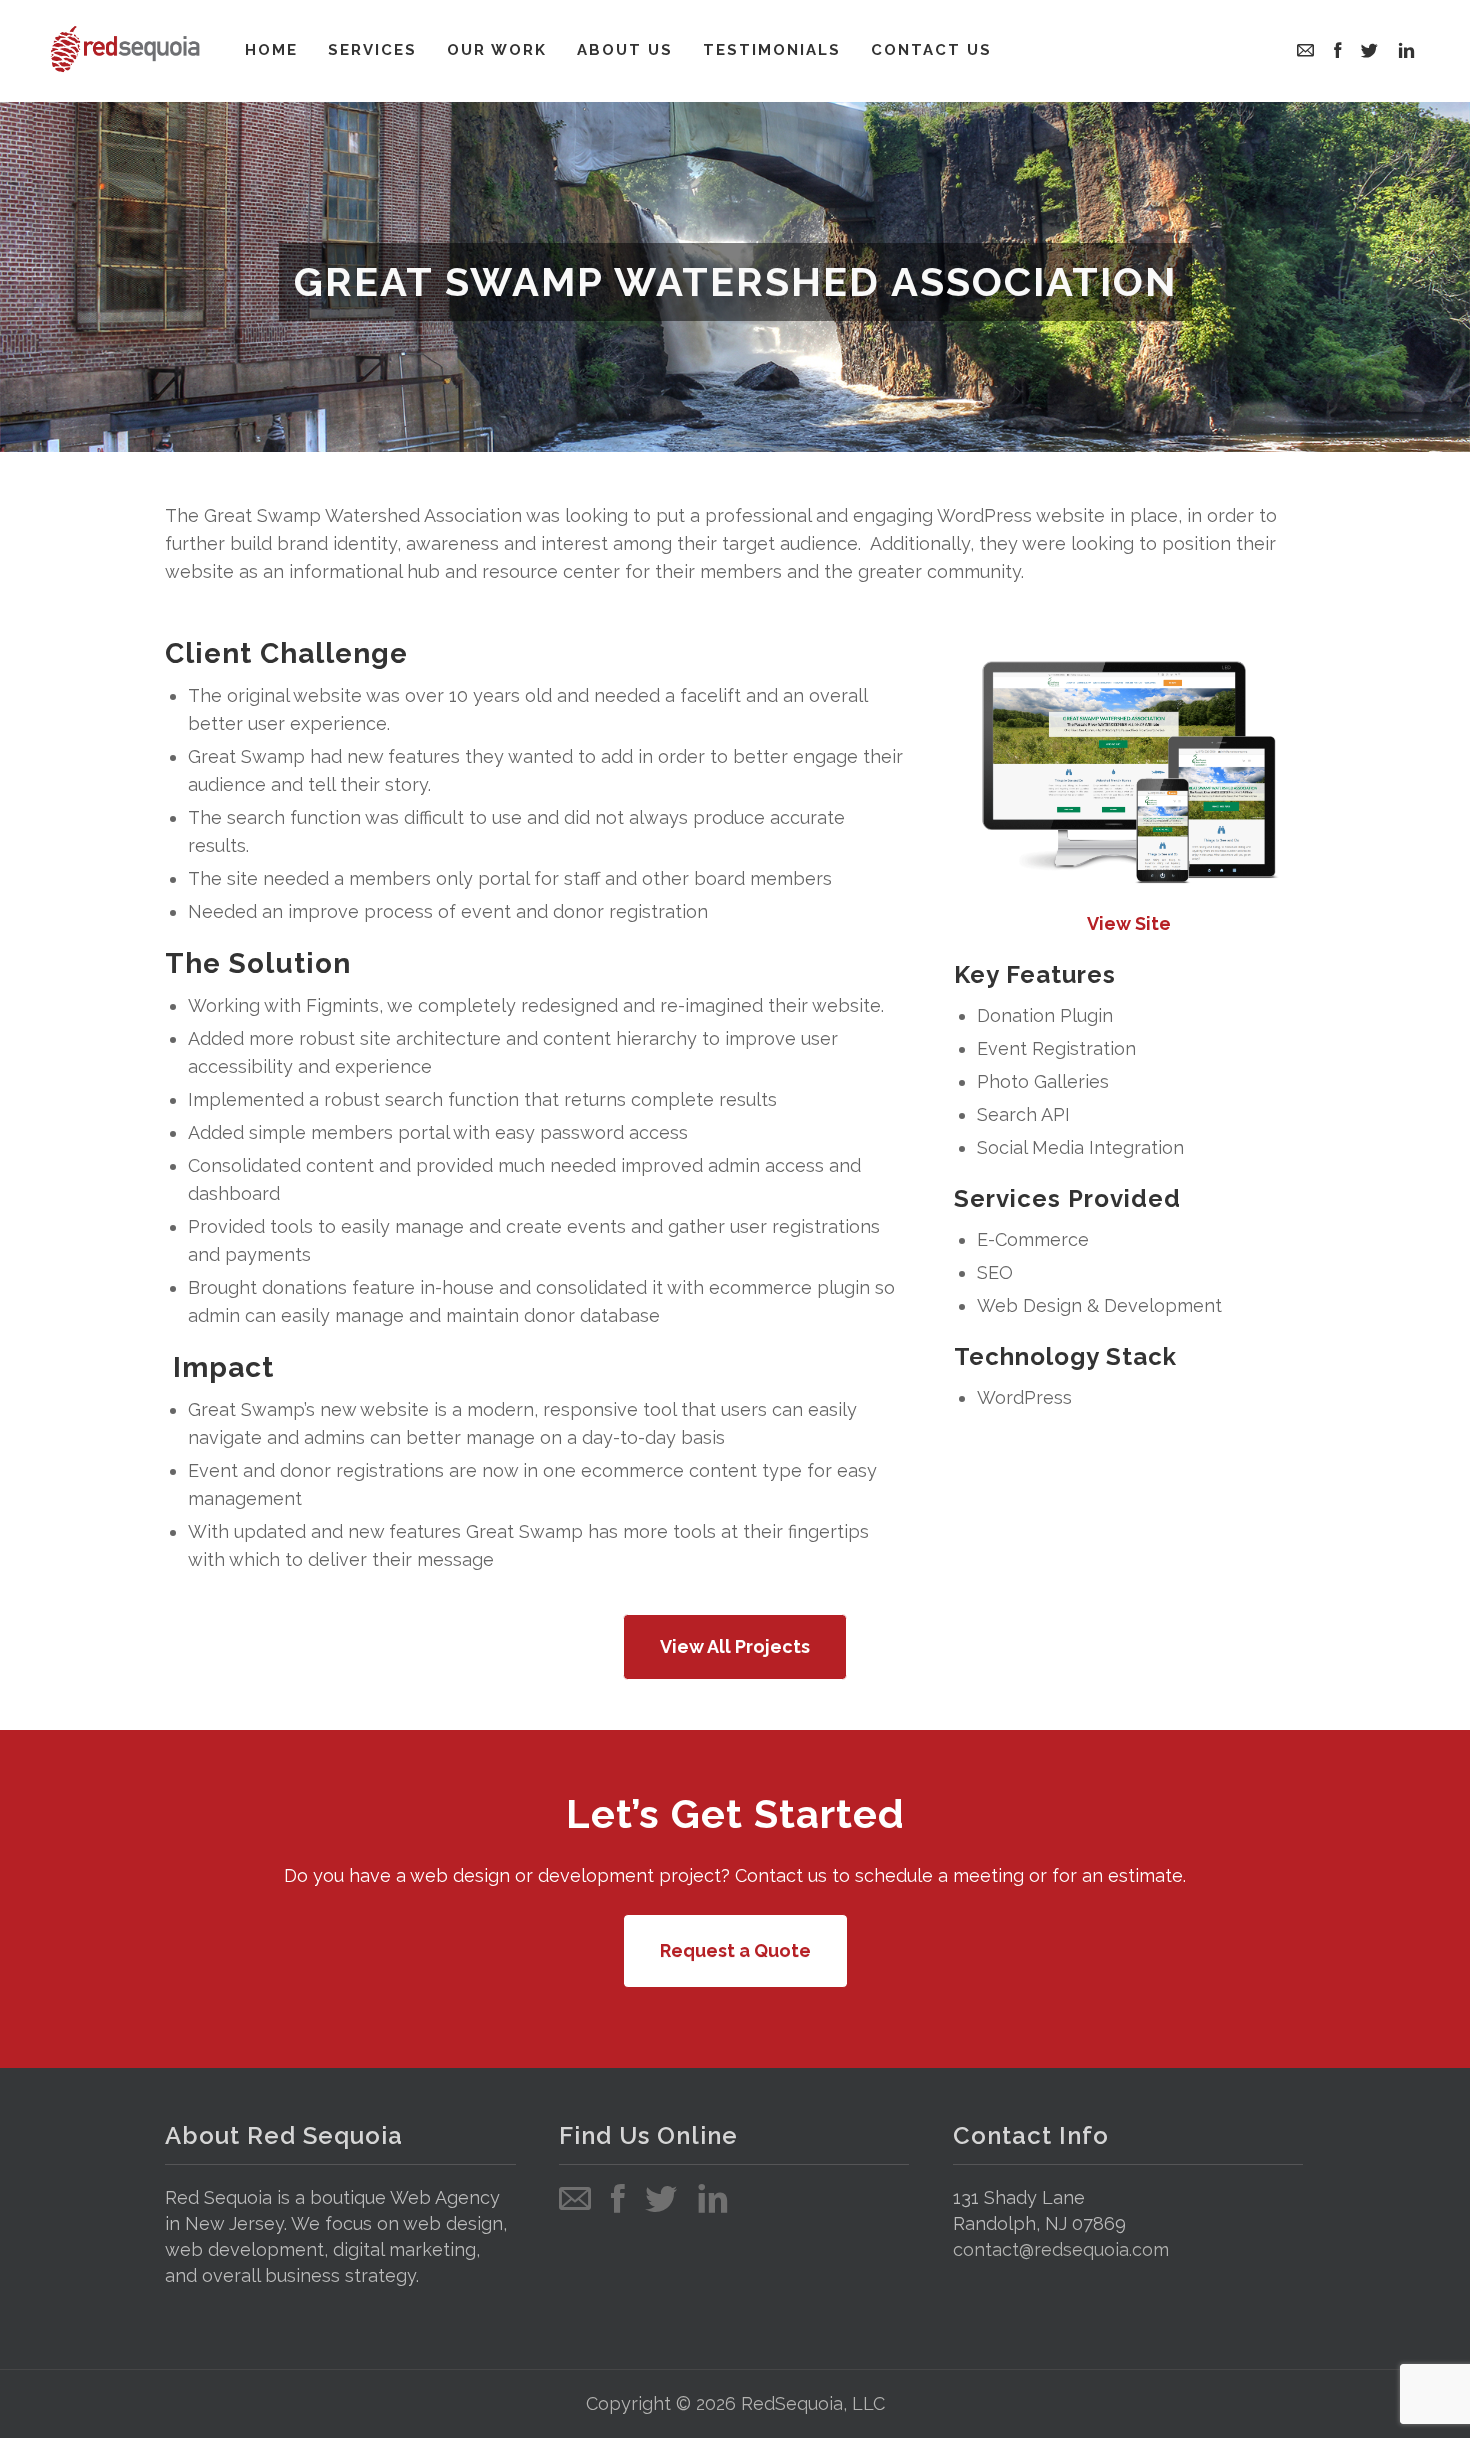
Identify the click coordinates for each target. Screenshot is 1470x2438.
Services (372, 50)
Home (271, 50)
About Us (625, 50)
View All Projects (735, 1646)
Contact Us (931, 50)
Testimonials (772, 50)
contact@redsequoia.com (1061, 2249)
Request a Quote (735, 1950)
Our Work (497, 50)
